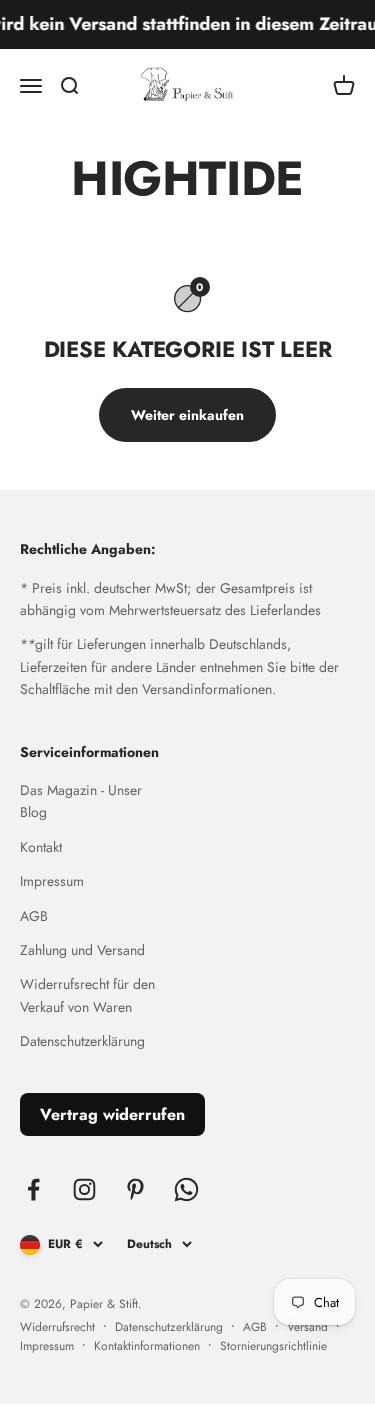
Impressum (52, 881)
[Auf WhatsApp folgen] (186, 1189)
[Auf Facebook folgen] (33, 1189)
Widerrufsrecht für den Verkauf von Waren (87, 995)
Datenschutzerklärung (82, 1041)
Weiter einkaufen (187, 415)
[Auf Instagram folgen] (84, 1189)
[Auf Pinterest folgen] (135, 1189)
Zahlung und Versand (82, 950)
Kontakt (41, 847)
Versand (307, 1327)
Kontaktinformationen (147, 1346)
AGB (34, 916)
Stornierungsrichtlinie (273, 1346)
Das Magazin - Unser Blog (81, 801)
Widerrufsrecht (57, 1327)
